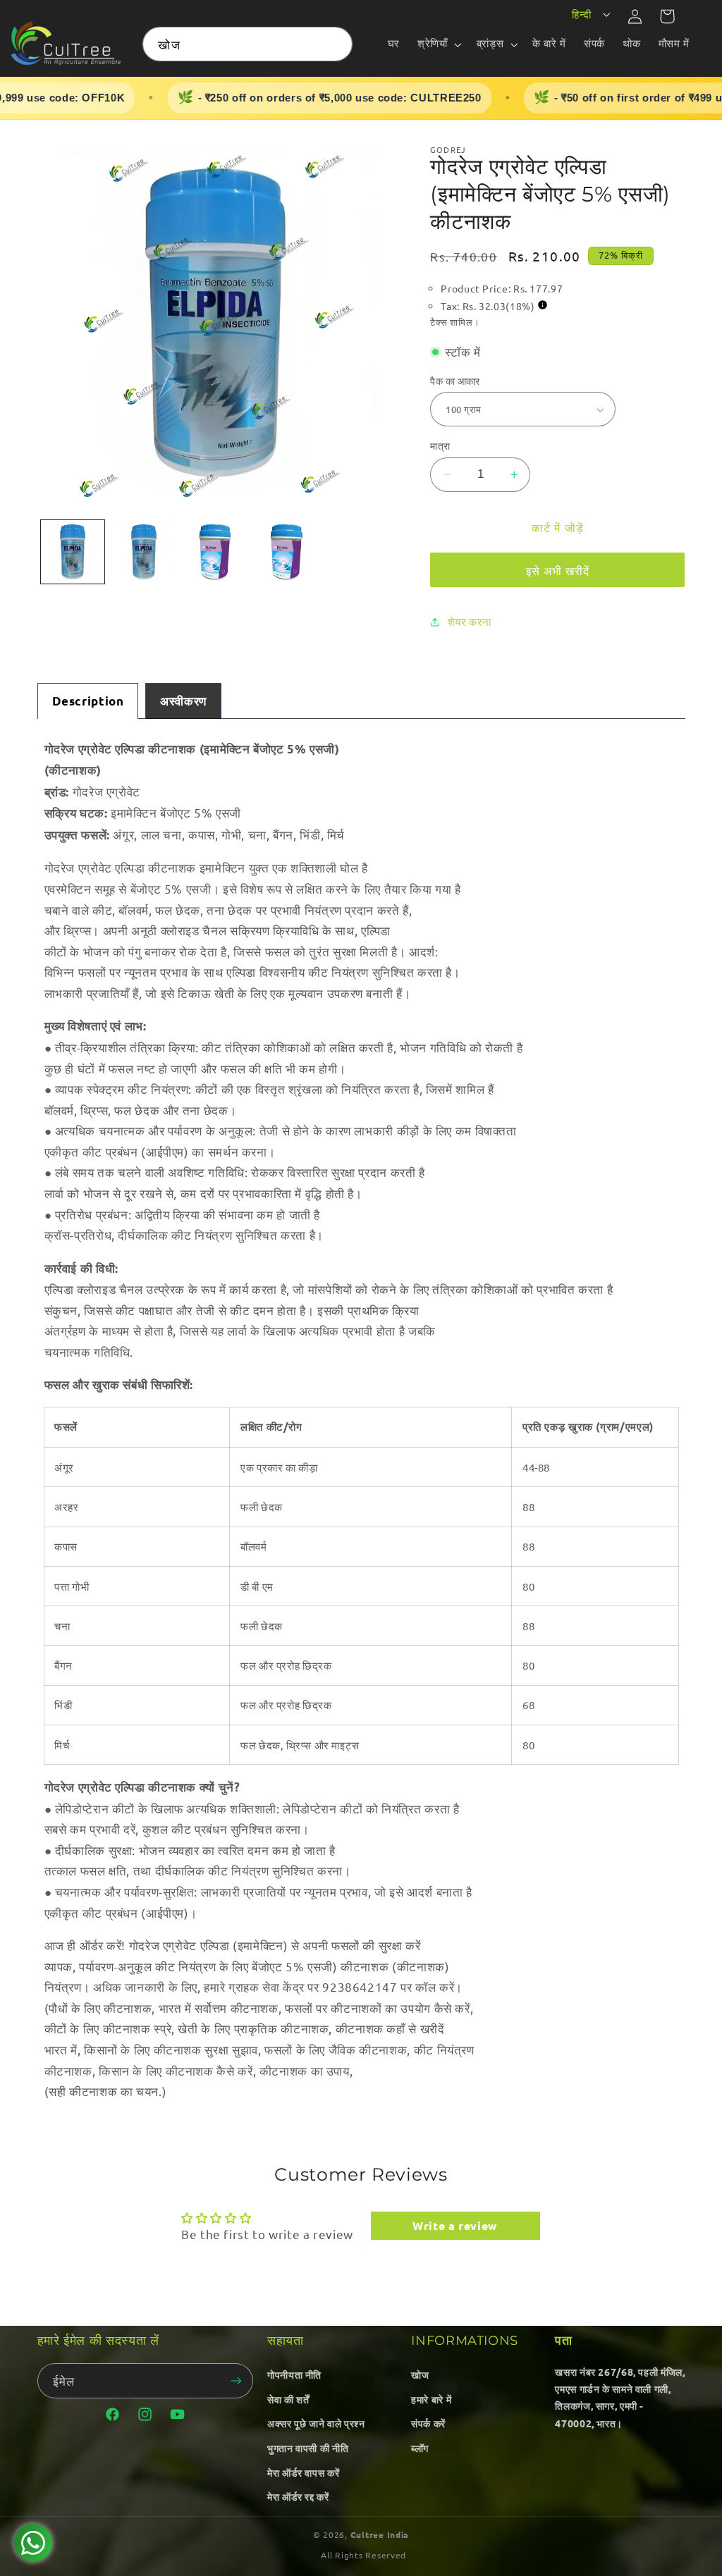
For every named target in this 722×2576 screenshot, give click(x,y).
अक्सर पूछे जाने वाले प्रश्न (316, 2423)
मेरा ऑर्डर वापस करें (303, 2472)
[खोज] (336, 44)
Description (88, 701)
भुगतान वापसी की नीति (308, 2448)
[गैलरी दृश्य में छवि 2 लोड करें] (144, 552)
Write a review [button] (455, 2225)
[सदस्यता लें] (236, 2380)
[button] (438, 44)
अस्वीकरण (183, 701)
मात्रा (440, 445)
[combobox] (247, 44)
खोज (420, 2374)
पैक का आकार (455, 381)
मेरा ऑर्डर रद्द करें (298, 2496)
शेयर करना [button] (470, 621)
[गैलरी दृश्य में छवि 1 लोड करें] (73, 552)
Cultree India (380, 2534)
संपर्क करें (428, 2423)
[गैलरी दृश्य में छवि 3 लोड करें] (215, 552)
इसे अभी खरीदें (558, 570)
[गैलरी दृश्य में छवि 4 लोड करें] (287, 552)
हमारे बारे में (431, 2399)
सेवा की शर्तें (288, 2399)
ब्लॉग (420, 2448)
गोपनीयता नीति (294, 2374)
